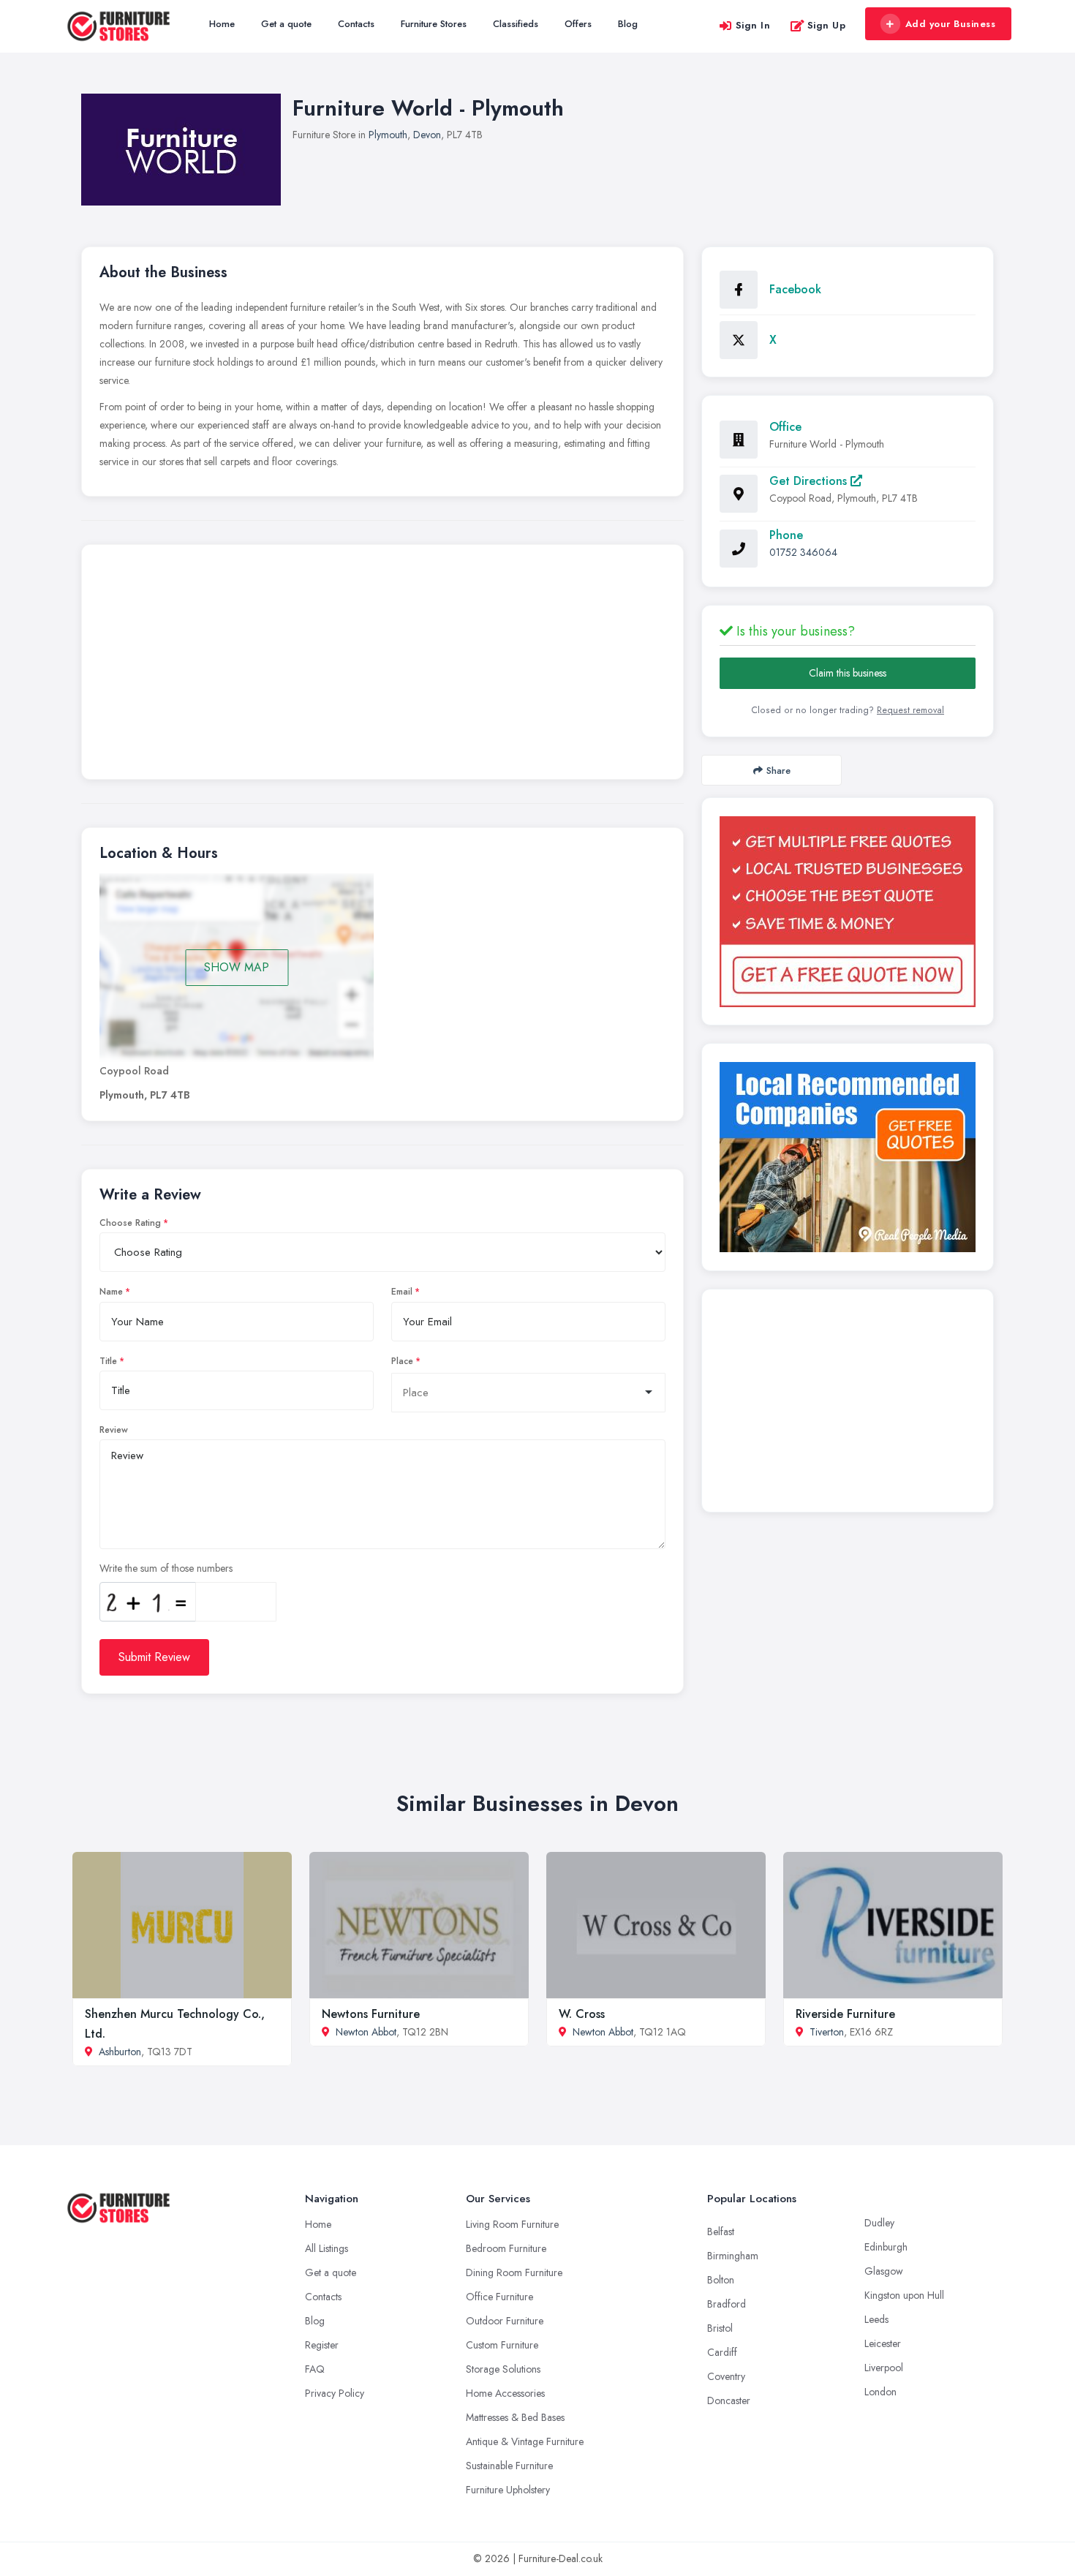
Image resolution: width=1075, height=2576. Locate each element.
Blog (628, 24)
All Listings (327, 2248)
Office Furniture (499, 2297)
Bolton (721, 2280)
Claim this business (848, 673)
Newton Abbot (366, 2032)
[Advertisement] (382, 666)
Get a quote (286, 24)
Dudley (879, 2223)
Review (114, 1430)
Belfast (721, 2232)
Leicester (883, 2343)
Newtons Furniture (371, 2014)
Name (111, 1292)
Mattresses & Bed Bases (515, 2417)
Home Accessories (505, 2393)
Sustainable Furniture (509, 2466)
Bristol (720, 2328)
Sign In (753, 25)
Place (402, 1361)
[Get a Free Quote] (848, 912)
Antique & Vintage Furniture (525, 2441)
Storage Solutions (503, 2369)
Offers (578, 24)
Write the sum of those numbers (166, 1568)
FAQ (315, 2369)
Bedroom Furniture (506, 2248)
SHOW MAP (237, 967)
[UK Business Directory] (848, 1157)
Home (222, 24)
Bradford (727, 2304)
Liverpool (884, 2368)
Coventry (726, 2376)
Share (778, 771)
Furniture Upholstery (508, 2490)
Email (402, 1292)
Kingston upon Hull (904, 2295)
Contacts (356, 24)
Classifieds (516, 24)
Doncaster (729, 2400)
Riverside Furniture (845, 2014)
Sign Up (827, 25)
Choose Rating (130, 1223)
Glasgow (884, 2271)
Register (322, 2345)
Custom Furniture (502, 2345)
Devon (427, 135)
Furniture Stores (434, 24)
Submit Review (154, 1657)
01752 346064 (803, 552)
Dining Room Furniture (514, 2272)
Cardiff (722, 2352)
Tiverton (827, 2032)
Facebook (795, 289)
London (880, 2392)
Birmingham (733, 2256)
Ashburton (120, 2052)
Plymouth (388, 135)
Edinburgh (886, 2247)
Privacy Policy (335, 2393)
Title (108, 1361)
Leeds (876, 2319)
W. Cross (582, 2014)
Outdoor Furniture (505, 2321)
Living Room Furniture (512, 2224)
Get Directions (810, 481)
